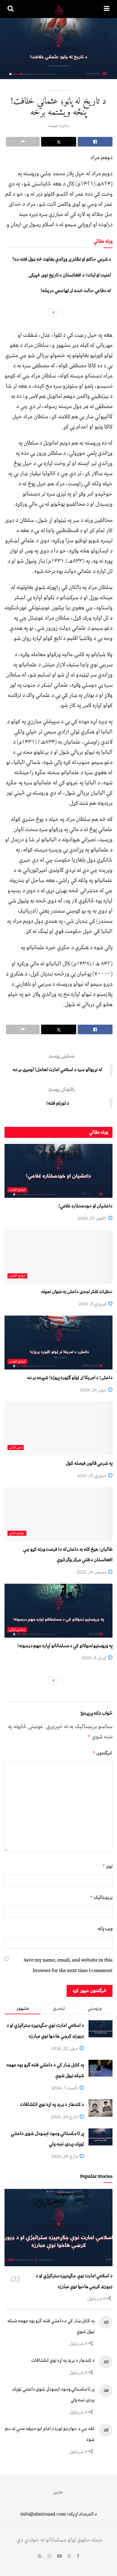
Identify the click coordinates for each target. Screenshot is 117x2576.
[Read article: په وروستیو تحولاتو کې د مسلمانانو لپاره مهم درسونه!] (58, 1611)
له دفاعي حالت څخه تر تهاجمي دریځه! (76, 291)
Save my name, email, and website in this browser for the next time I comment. (68, 1965)
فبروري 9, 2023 (93, 1304)
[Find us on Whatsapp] (50, 2557)
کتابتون (58, 2493)
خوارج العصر (17, 1190)
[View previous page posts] (64, 313)
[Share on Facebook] (95, 142)
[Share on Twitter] (58, 142)
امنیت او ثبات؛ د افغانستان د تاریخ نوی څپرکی (70, 275)
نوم (107, 1866)
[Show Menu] (107, 9)
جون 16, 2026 (94, 1390)
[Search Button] (10, 9)
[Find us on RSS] (40, 2557)
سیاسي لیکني (17, 1630)
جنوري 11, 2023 (92, 1476)
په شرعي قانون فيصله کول (89, 1463)
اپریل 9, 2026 (94, 1658)
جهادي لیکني (17, 1533)
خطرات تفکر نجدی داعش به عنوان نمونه (77, 1292)
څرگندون (102, 1753)
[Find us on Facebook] (78, 2557)
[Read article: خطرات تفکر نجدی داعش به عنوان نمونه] (58, 1257)
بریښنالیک (101, 1897)
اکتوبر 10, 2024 (93, 1218)
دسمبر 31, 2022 (92, 1572)
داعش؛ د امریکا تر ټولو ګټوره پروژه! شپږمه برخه (70, 1378)
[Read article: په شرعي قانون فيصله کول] (58, 1428)
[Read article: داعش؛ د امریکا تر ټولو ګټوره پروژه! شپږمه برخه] (58, 1343)
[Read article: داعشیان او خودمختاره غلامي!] (58, 1171)
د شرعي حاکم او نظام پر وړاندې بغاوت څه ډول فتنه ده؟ (62, 259)
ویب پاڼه (105, 1929)
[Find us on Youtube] (59, 2557)
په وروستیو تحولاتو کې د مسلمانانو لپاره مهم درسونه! (65, 1646)
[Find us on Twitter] (69, 2557)
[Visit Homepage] (59, 9)
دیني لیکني (16, 1448)
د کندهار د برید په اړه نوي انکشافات (52, 2104)
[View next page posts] (53, 313)
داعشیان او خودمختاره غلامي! (85, 1206)
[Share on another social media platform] (23, 142)
